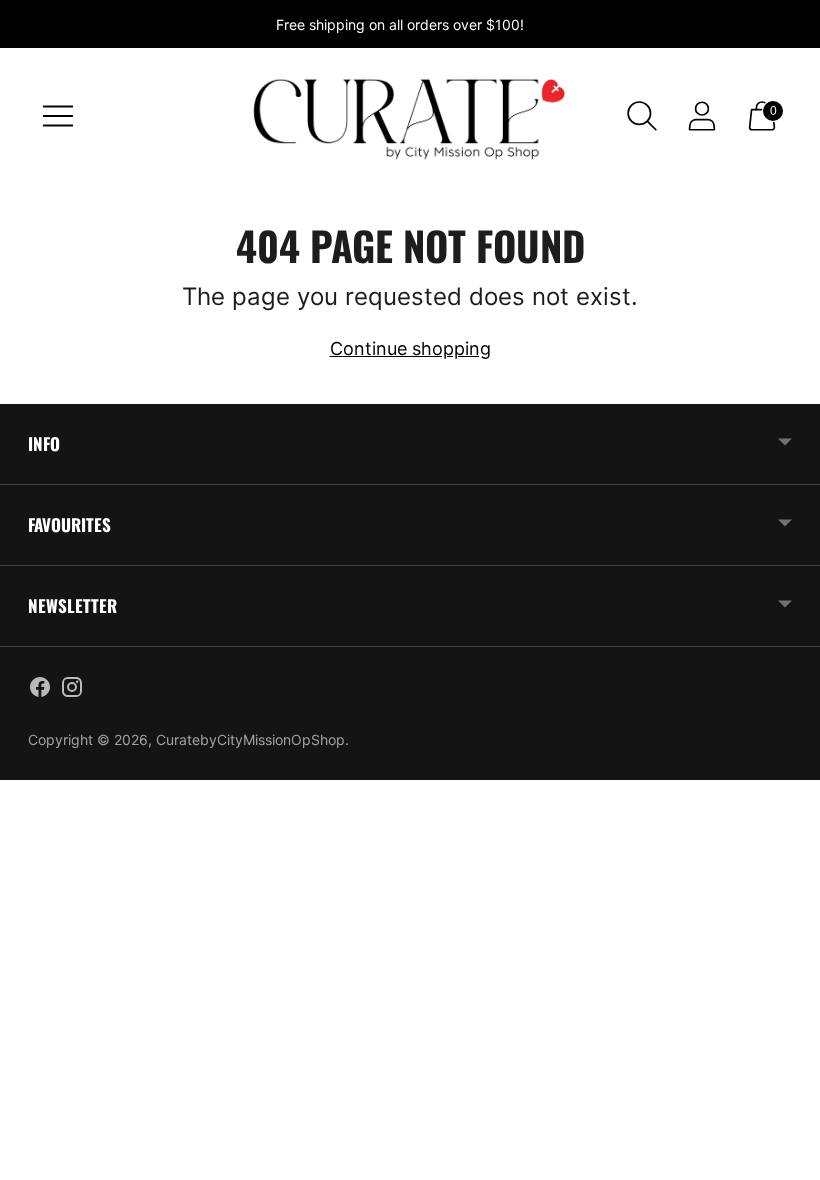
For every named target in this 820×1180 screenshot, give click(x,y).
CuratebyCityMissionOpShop (250, 739)
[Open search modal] (642, 116)
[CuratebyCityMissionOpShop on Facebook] (40, 691)
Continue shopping (410, 348)
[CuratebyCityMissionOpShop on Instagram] (72, 691)
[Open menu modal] (58, 116)
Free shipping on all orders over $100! (400, 24)
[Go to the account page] (702, 116)
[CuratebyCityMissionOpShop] (410, 116)
